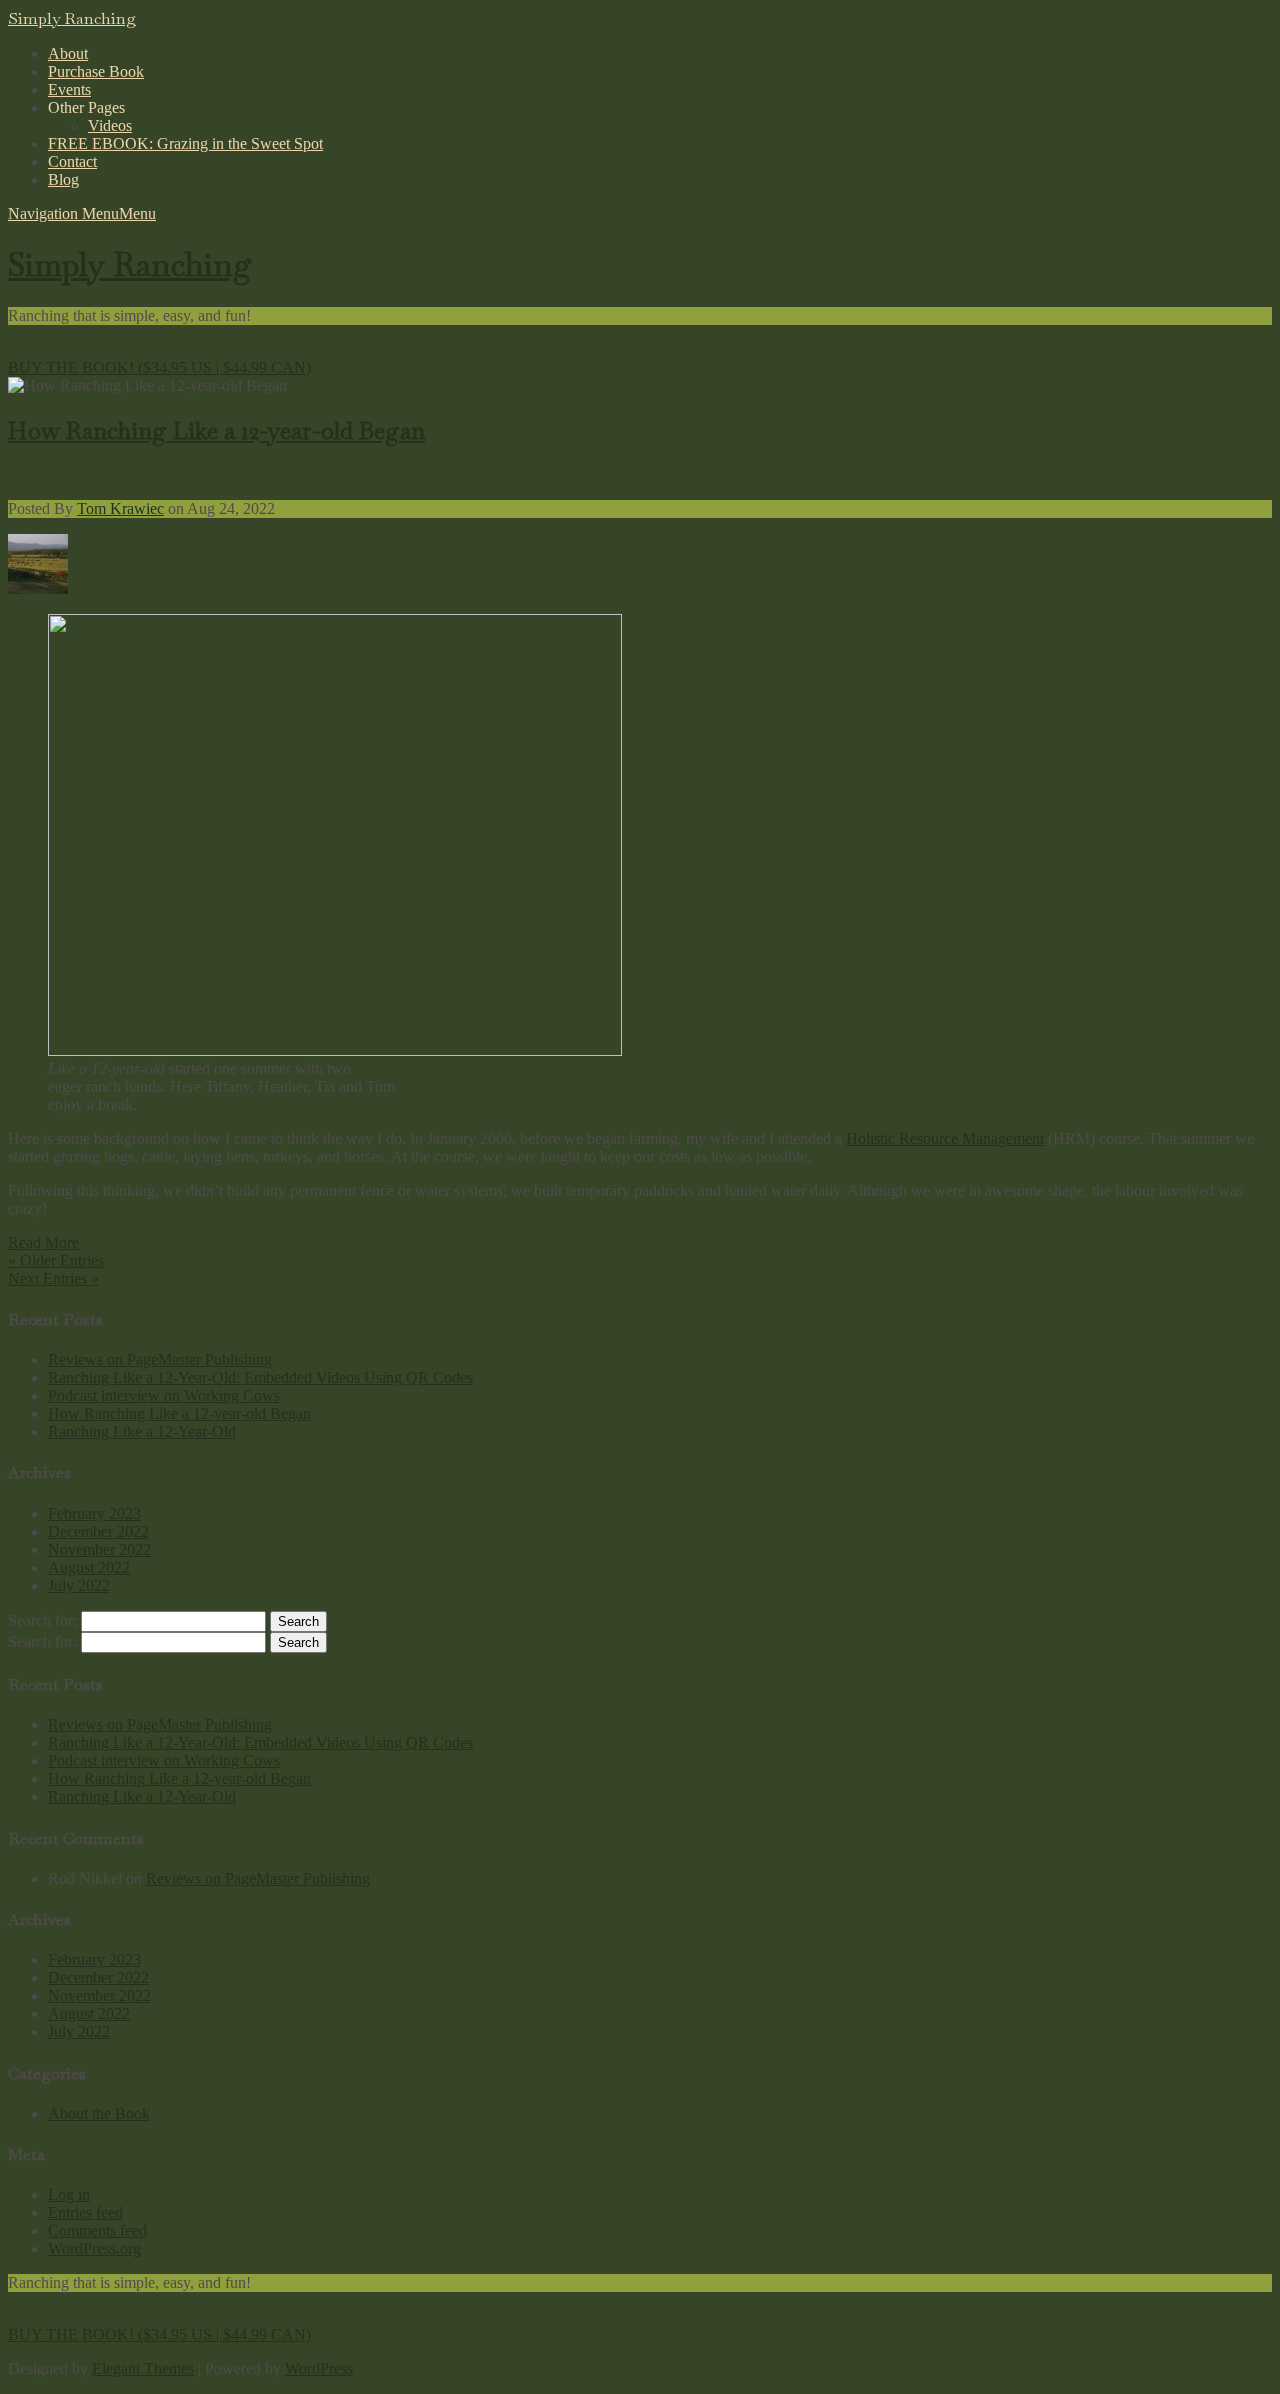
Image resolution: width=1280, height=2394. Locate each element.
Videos (110, 125)
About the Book (99, 2113)
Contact (72, 161)
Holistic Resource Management (945, 1138)
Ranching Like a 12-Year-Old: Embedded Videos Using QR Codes (260, 1377)
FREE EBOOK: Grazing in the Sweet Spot (185, 143)
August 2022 (89, 1567)
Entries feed (85, 2212)
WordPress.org (94, 2248)
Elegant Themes (143, 2368)
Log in (69, 2194)
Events (69, 89)
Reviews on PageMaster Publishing (160, 1359)
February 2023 (94, 1513)
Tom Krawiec (120, 508)
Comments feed (97, 2230)
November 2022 (99, 1549)
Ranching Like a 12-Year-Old (142, 1431)
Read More (43, 1242)
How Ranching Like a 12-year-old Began (216, 430)
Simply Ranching (72, 18)
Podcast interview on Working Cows (164, 1395)
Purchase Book (96, 71)
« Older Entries (56, 1260)
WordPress (319, 2368)
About (68, 53)
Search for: (42, 1620)
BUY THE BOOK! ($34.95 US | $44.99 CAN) (159, 367)
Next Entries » (53, 1278)
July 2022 (79, 1585)
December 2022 (98, 1531)
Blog (63, 179)
